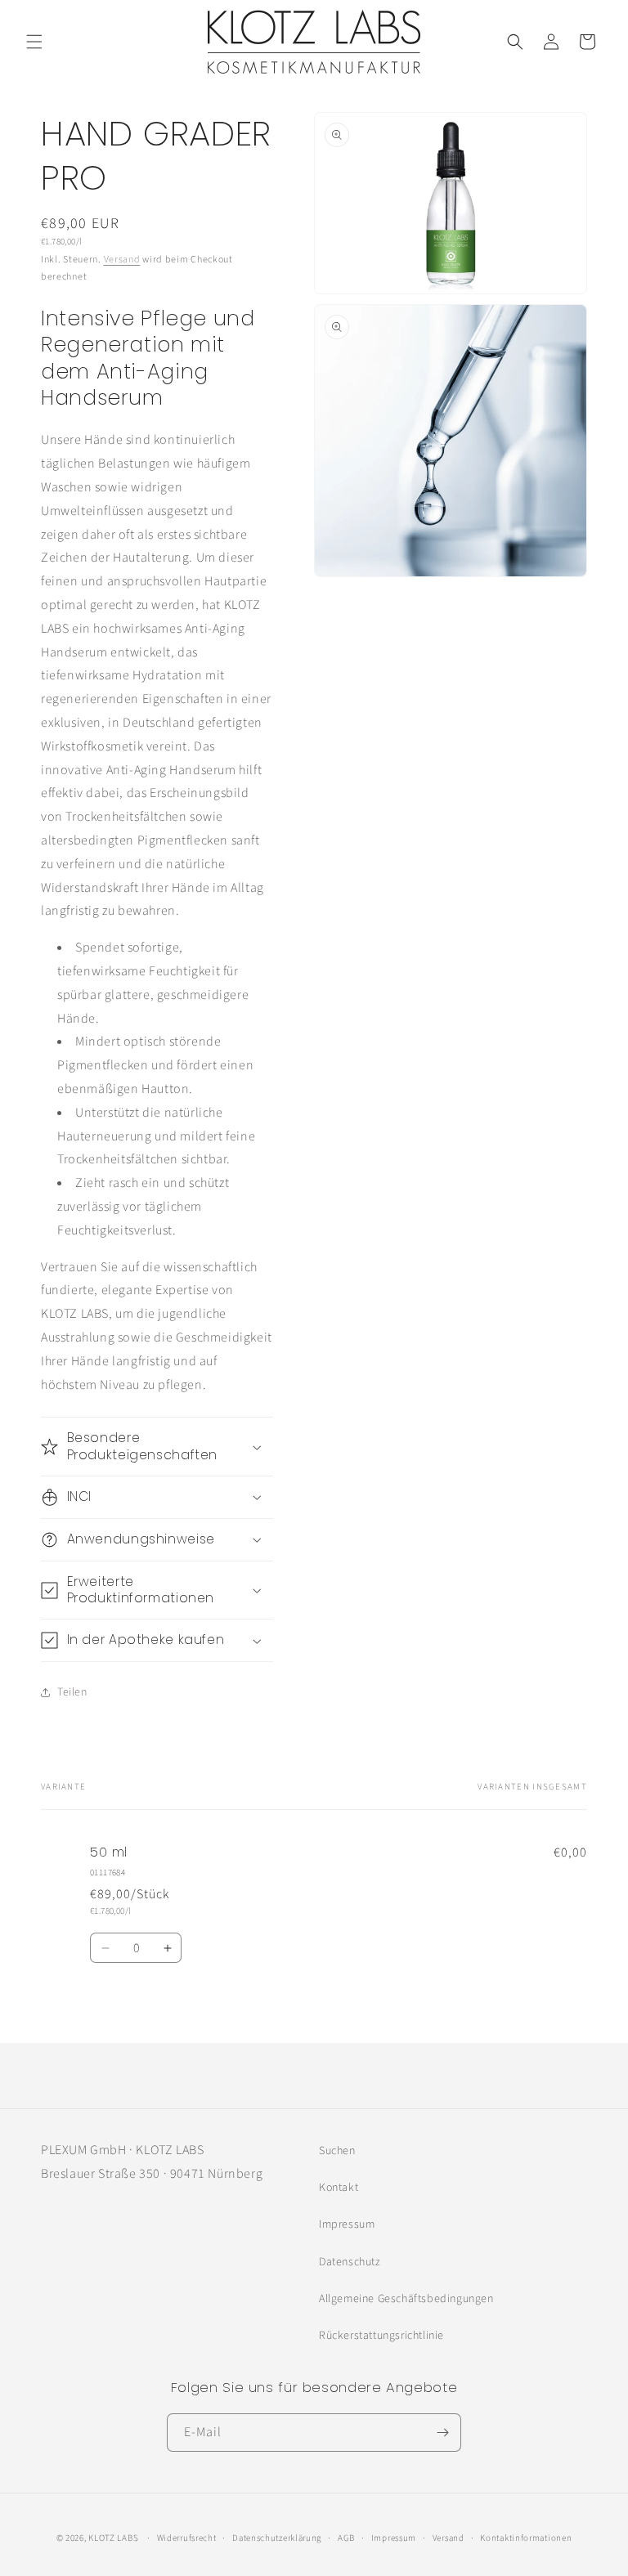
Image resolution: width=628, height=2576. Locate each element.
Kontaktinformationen (526, 2538)
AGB (346, 2538)
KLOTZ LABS (113, 2538)
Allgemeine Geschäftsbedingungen (406, 2299)
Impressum (347, 2224)
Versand (122, 260)
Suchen (337, 2151)
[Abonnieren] (442, 2433)
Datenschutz (350, 2262)
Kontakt (339, 2188)
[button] (34, 42)
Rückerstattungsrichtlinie (381, 2336)
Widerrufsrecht (187, 2538)
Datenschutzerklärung (277, 2538)
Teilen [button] (72, 1692)
